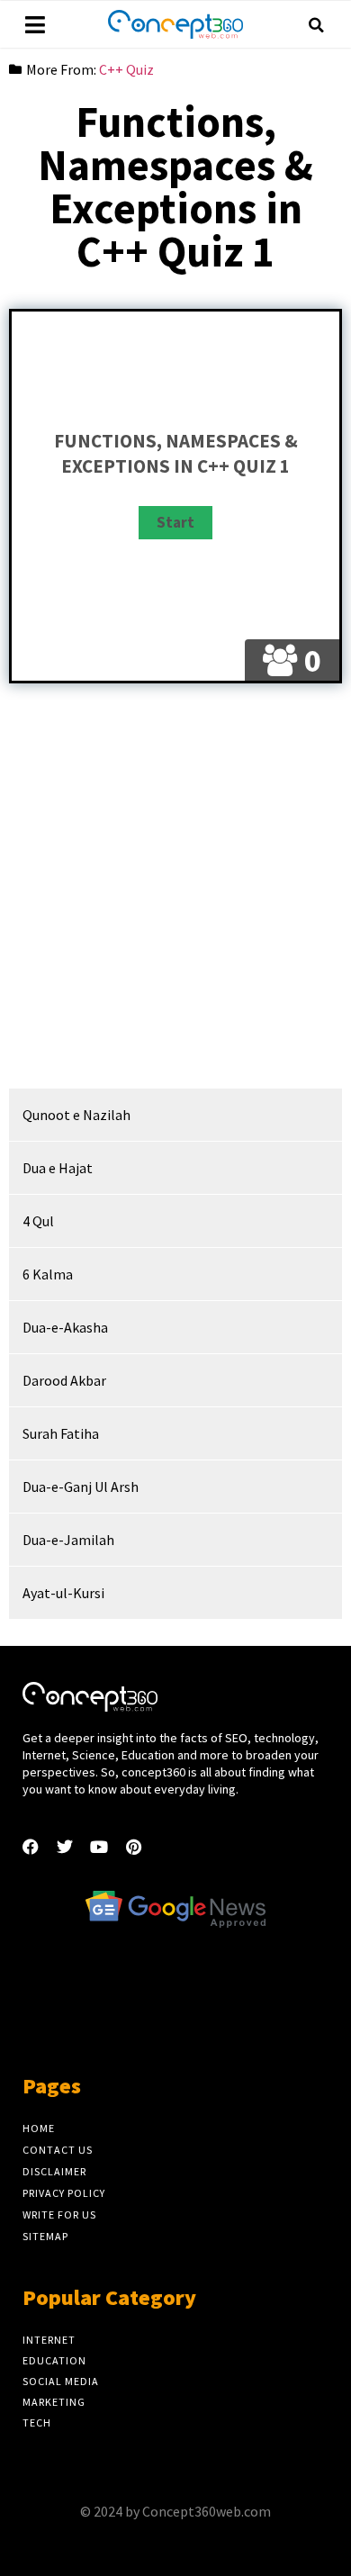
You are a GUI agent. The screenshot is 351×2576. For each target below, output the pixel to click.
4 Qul (38, 1221)
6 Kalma (48, 1274)
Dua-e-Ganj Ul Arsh (81, 1487)
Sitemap (45, 2236)
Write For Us (59, 2214)
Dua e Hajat (58, 1168)
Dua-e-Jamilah (68, 1540)
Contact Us (58, 2150)
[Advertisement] (175, 895)
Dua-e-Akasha (65, 1327)
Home (39, 2128)
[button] (316, 25)
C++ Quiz (126, 69)
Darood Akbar (64, 1380)
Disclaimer (54, 2171)
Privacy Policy (64, 2193)
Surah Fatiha (61, 1433)
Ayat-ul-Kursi (63, 1593)
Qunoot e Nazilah (76, 1115)
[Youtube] (99, 1847)
